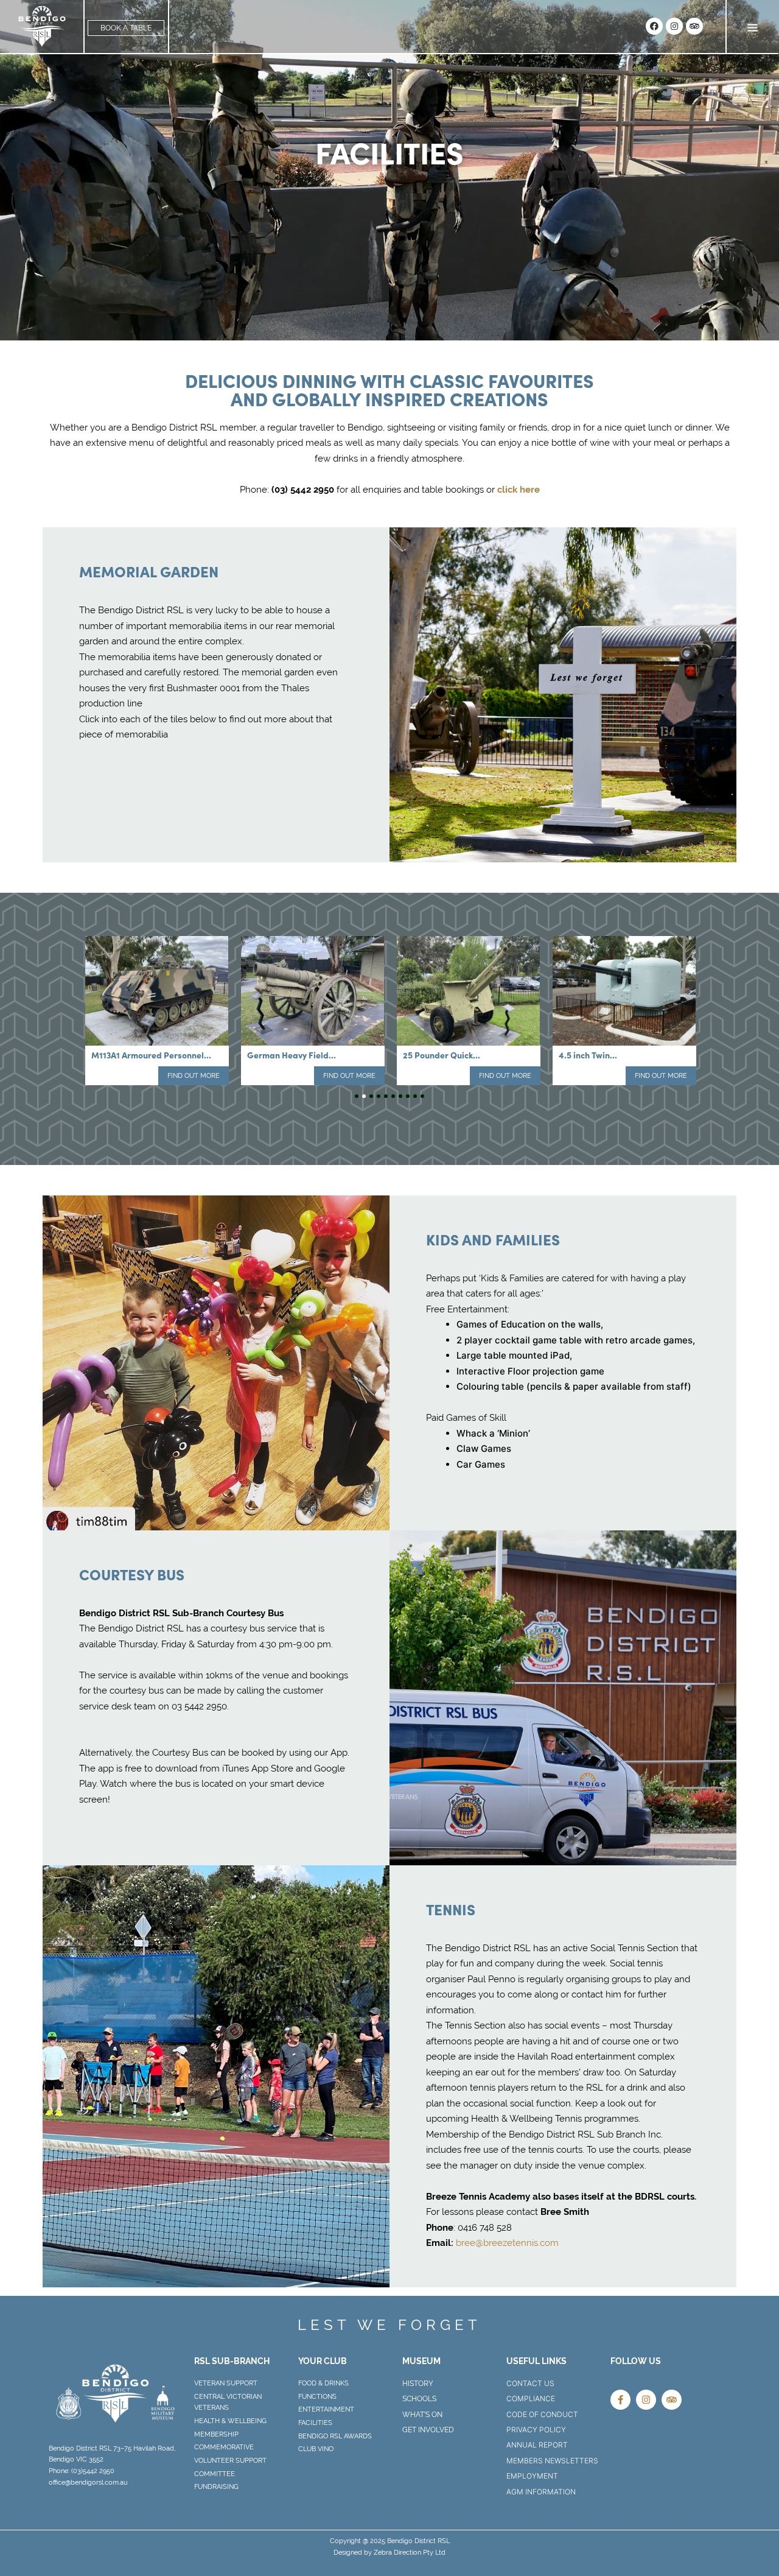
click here (519, 489)
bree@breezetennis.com (507, 2243)
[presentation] (357, 1096)
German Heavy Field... (136, 1055)
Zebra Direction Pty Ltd (410, 2552)
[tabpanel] (157, 1008)
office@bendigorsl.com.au (88, 2482)
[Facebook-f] (620, 2400)
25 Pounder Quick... (286, 1055)
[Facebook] (654, 26)
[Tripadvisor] (694, 26)
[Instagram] (674, 26)
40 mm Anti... (585, 1055)
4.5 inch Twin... (432, 1055)
